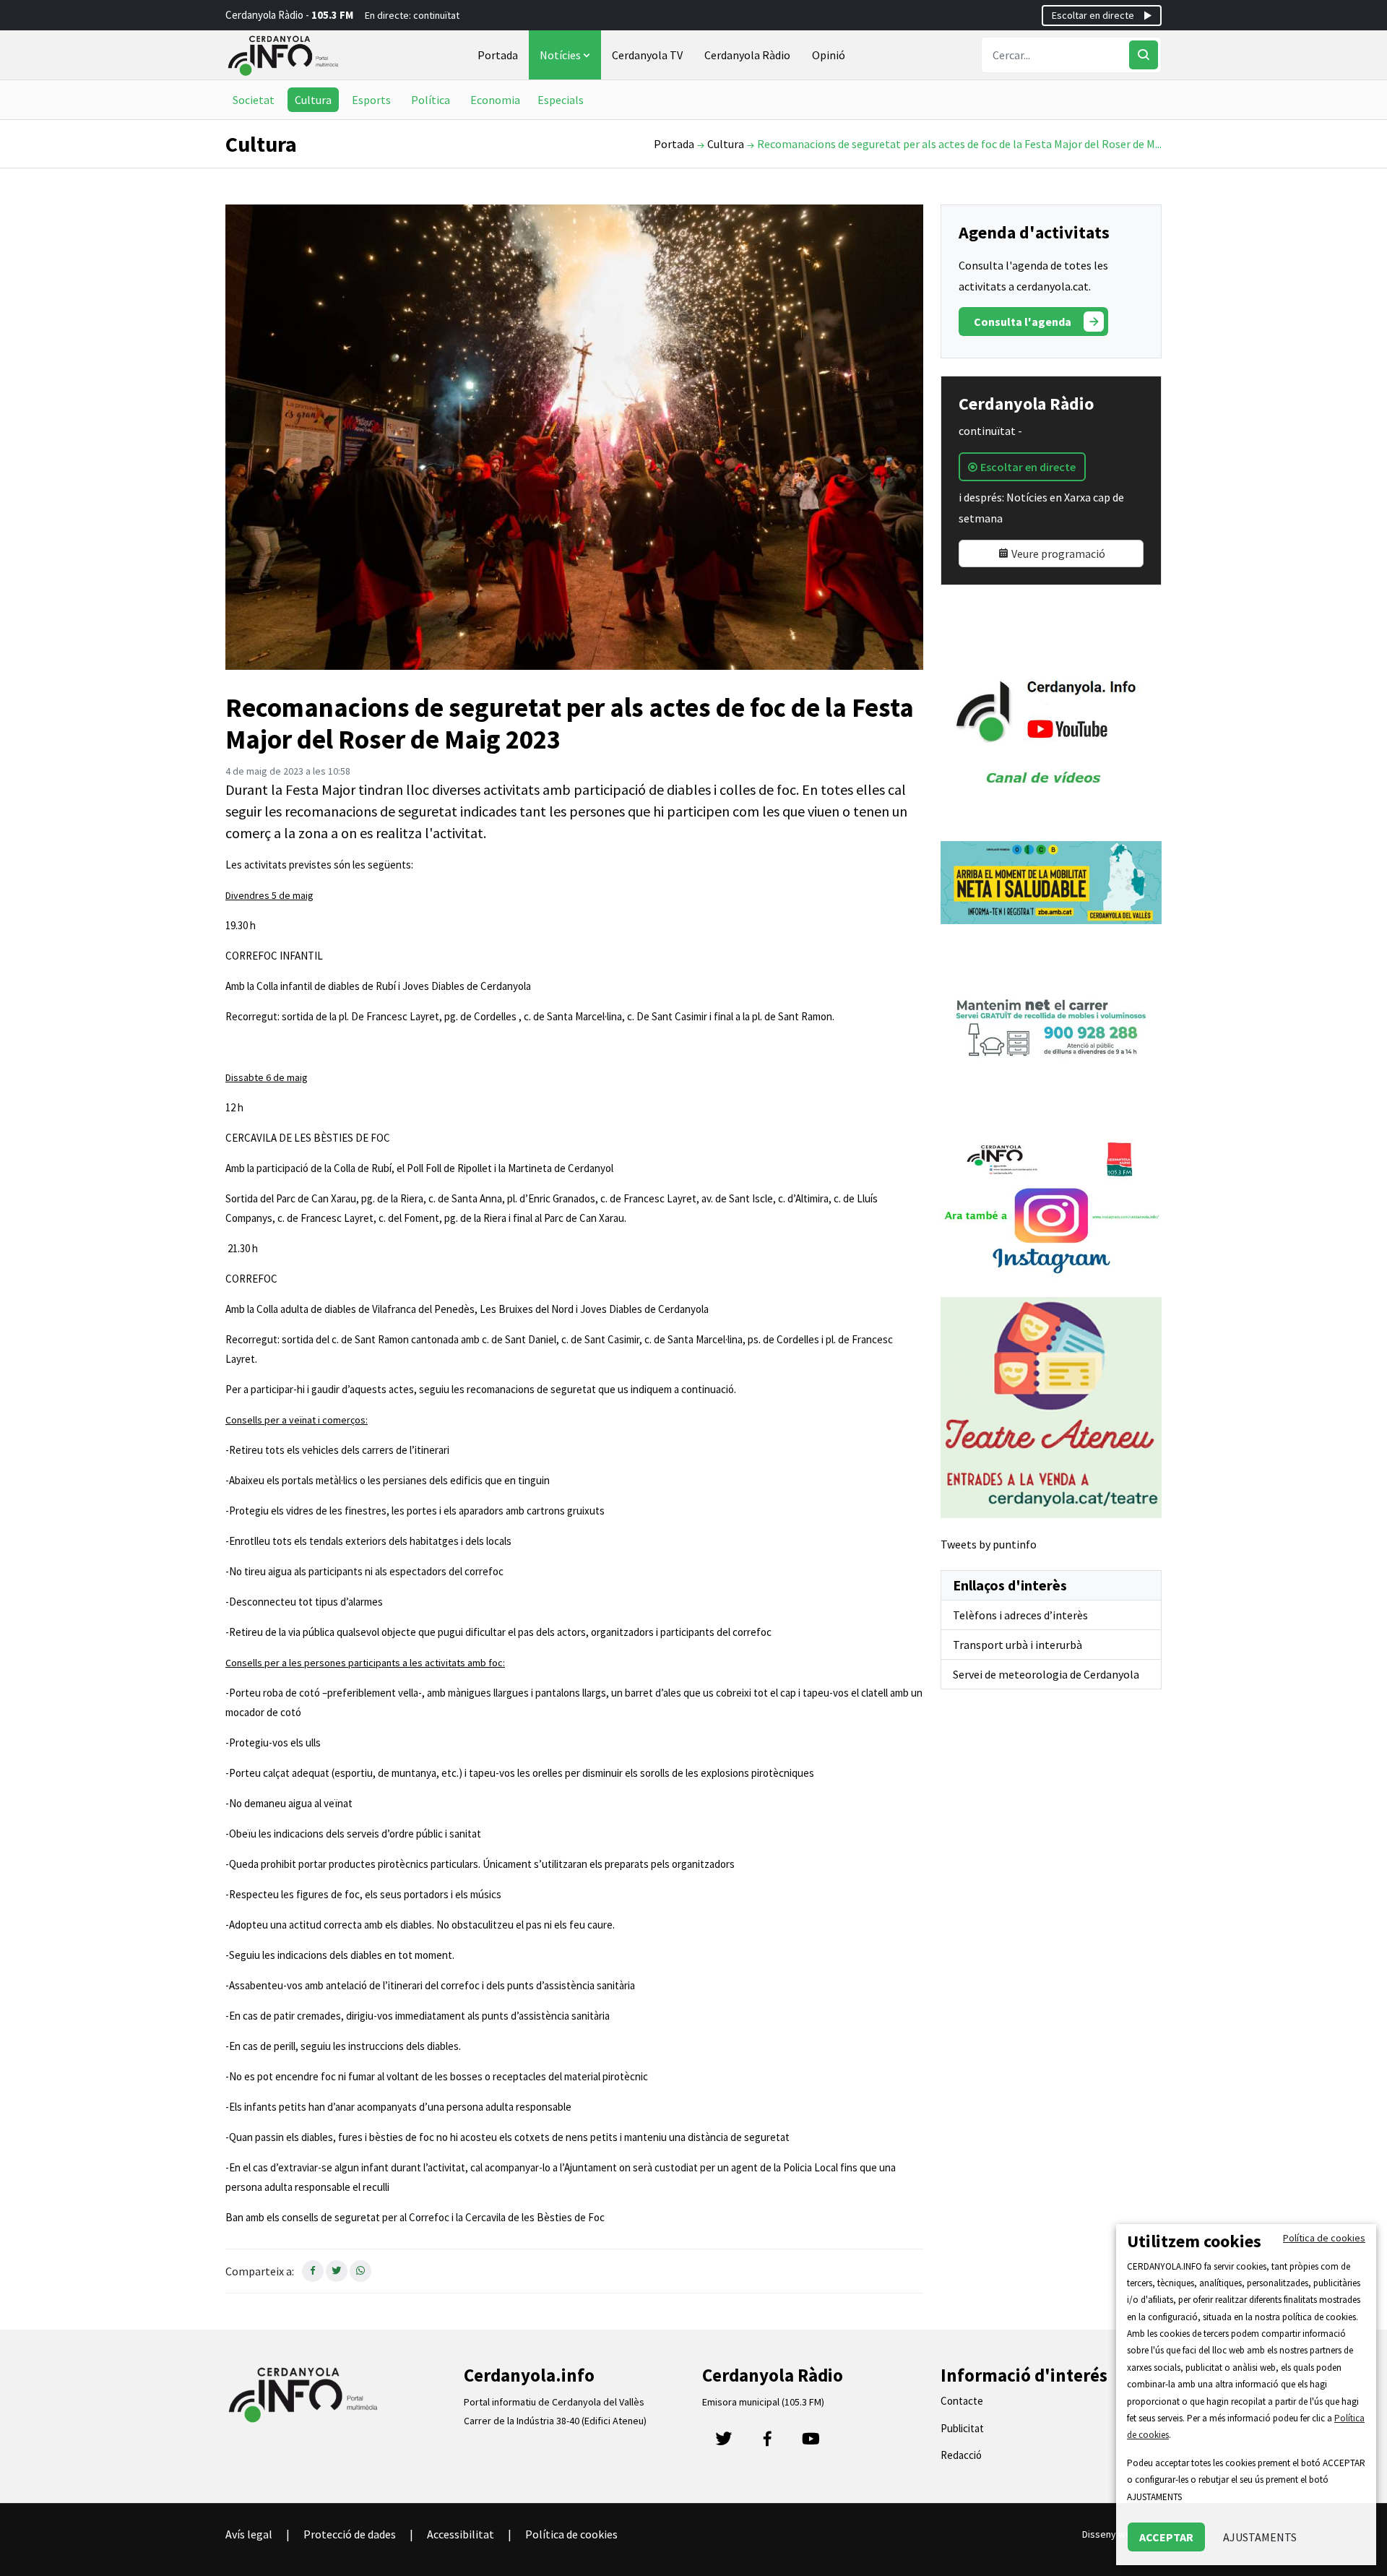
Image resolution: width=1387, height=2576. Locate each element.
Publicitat (962, 2428)
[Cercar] (1144, 55)
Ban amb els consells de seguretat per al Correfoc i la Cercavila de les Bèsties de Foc (415, 2217)
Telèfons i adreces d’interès (1020, 1615)
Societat (254, 100)
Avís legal (249, 2534)
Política (431, 100)
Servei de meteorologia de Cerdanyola (1046, 1674)
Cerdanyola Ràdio (747, 55)
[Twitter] (724, 2443)
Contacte (962, 2401)
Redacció (961, 2455)
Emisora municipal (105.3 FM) (763, 2402)
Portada (498, 55)
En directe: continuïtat (412, 15)
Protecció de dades (350, 2534)
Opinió (829, 55)
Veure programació (1057, 553)
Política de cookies (571, 2534)
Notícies (561, 55)
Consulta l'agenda (1023, 322)
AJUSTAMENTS (1260, 2537)
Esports (371, 100)
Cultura (313, 100)
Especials (561, 100)
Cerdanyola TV (647, 55)
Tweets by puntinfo (989, 1544)
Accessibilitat (461, 2534)
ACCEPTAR (1166, 2537)
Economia (495, 100)
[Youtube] (811, 2443)
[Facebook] (767, 2443)
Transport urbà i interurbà (1017, 1645)
